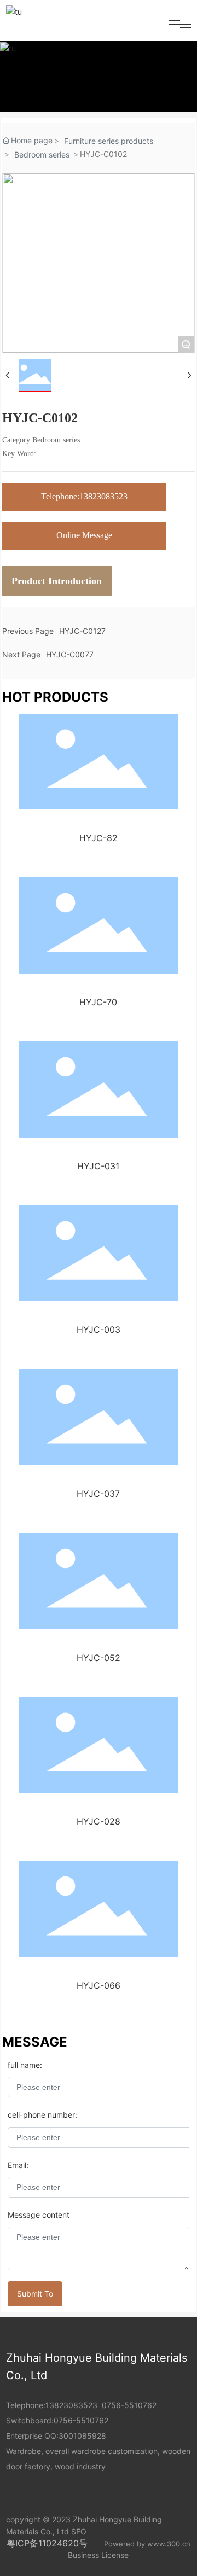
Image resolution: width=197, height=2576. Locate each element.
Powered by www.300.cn (147, 2544)
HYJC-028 (99, 1821)
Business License (98, 2555)
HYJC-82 (99, 838)
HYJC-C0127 (82, 631)
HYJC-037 (98, 1494)
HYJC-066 (99, 1985)
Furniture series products (109, 141)
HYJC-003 (99, 1330)
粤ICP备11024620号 (47, 2543)
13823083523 (71, 2405)
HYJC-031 (98, 1166)
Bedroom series (42, 155)
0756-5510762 (129, 2405)
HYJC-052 (99, 1658)
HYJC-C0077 (70, 654)
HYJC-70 (98, 1002)
